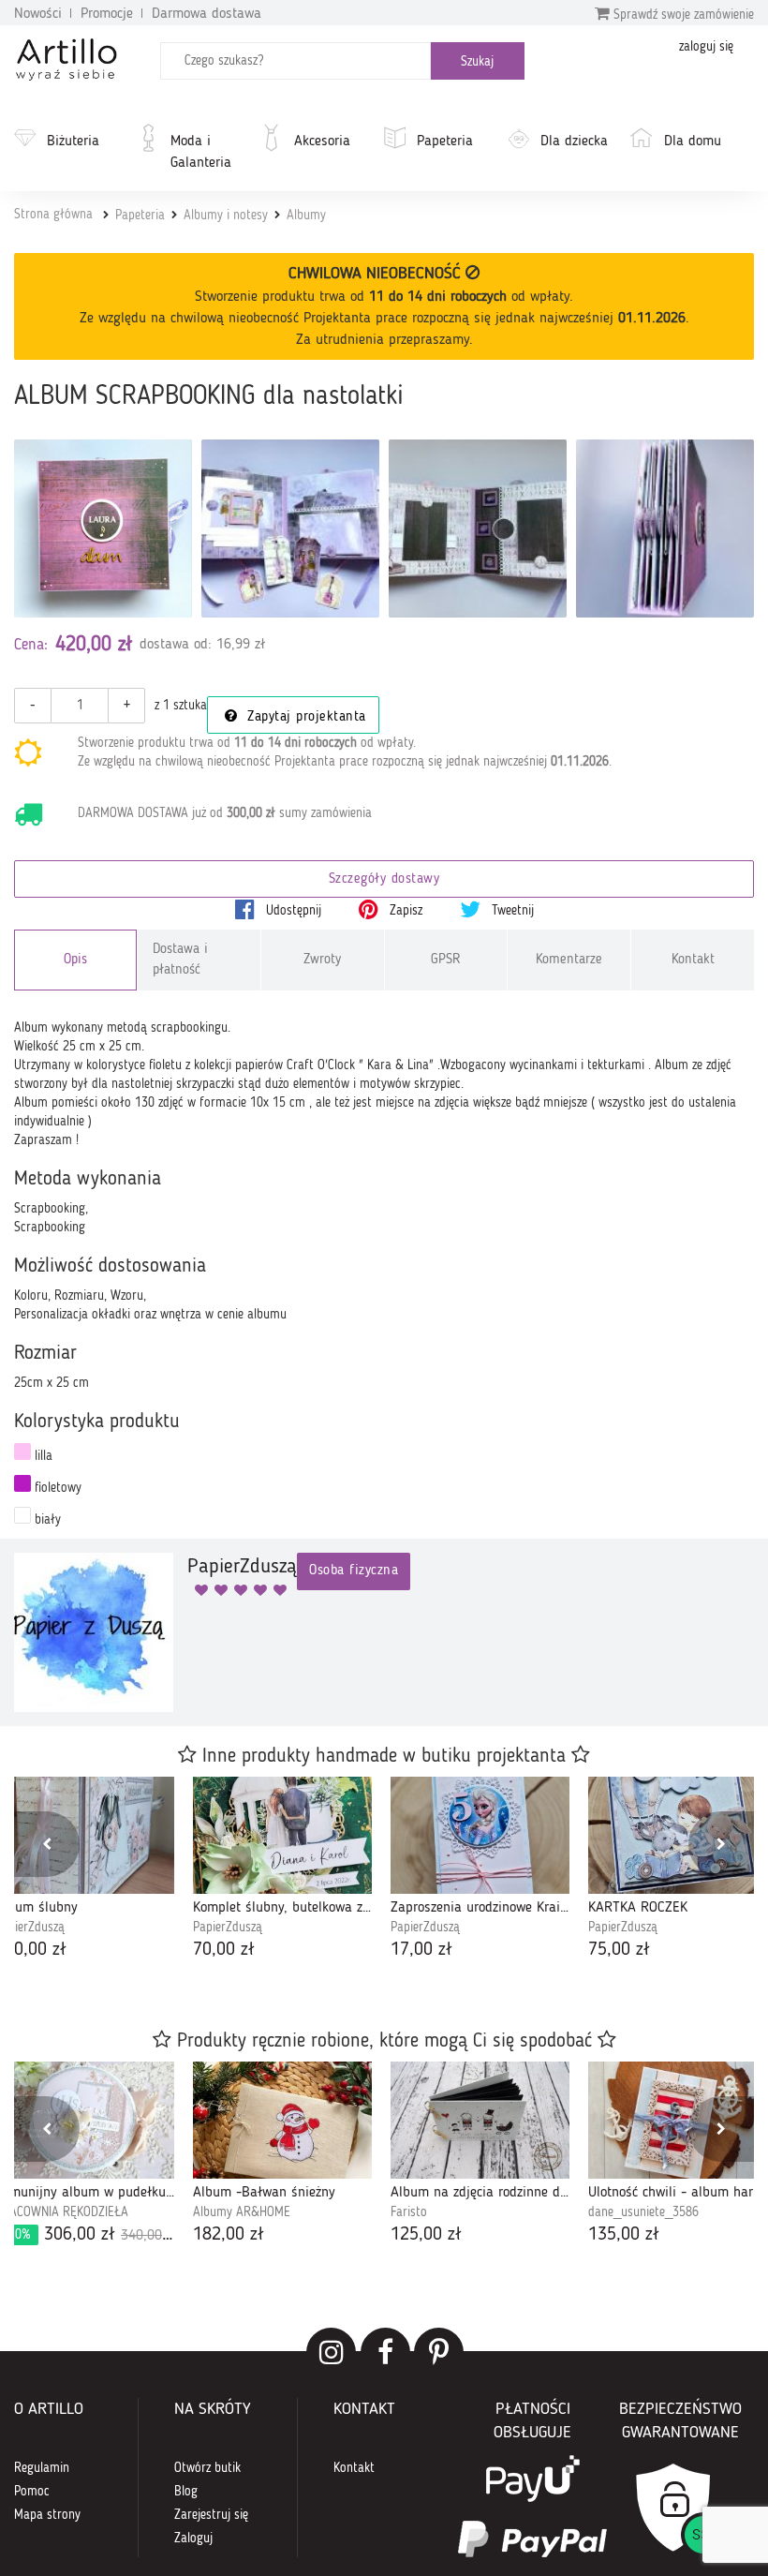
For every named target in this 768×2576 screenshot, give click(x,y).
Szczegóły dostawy (384, 879)
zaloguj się (706, 47)
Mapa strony (47, 2515)
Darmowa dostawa (207, 14)
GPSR (446, 960)
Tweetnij (511, 911)
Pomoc (32, 2492)
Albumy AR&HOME (242, 2212)
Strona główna (53, 215)
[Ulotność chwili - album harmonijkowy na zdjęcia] (678, 2120)
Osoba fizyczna (354, 1571)
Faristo (409, 2212)
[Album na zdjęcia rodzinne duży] (480, 2120)
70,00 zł (224, 1950)
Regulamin (42, 2468)
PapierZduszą (228, 1928)
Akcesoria (322, 141)
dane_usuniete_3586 (643, 2212)
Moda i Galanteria (201, 152)
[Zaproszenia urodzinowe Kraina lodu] (480, 1835)
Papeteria (445, 141)
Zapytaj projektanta (304, 717)
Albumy (306, 216)
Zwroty (322, 960)
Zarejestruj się (211, 2515)
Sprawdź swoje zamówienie (682, 15)
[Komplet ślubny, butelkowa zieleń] (282, 1835)
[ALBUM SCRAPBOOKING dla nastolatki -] (290, 529)
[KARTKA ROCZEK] (678, 1835)
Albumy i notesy (226, 216)
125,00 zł (426, 2235)
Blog (186, 2492)
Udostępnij (292, 911)
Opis (75, 960)
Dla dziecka (574, 141)
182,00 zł (229, 2235)
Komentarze (569, 960)
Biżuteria (73, 141)
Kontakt (693, 960)
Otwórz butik (207, 2468)
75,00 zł (619, 1950)
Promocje (107, 14)
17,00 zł (421, 1950)
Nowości (38, 14)
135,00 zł (624, 2235)
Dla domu (693, 141)
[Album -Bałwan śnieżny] (282, 2120)
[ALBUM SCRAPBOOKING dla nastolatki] (103, 529)
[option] (282, 1870)
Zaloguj (193, 2539)
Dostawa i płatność (180, 960)
